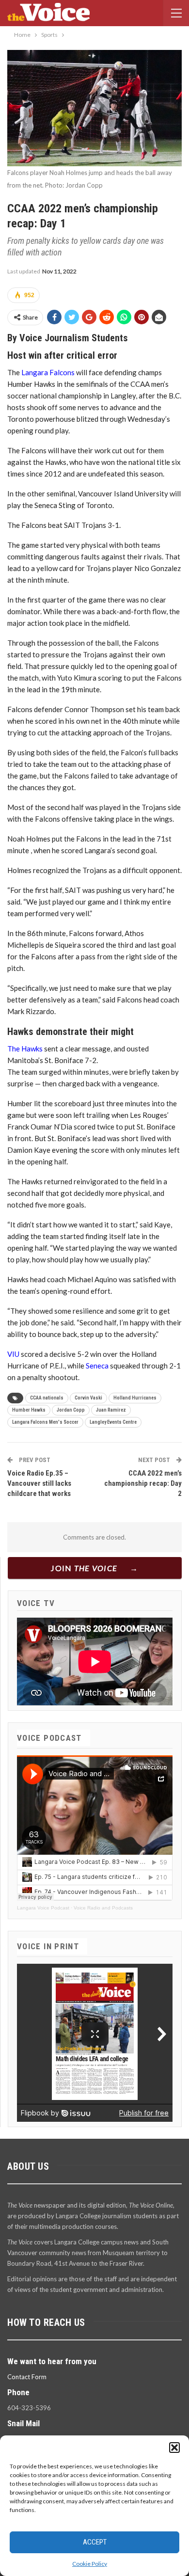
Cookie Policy (90, 2564)
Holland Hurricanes (135, 1398)
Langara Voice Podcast (43, 1908)
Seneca (97, 1366)
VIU (13, 1354)
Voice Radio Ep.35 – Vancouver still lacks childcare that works (39, 1483)
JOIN (84, 1568)
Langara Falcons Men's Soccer (45, 1422)
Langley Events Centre (113, 1422)
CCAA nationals (47, 1398)
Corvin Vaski (88, 1398)
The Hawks (25, 1049)
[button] (174, 2448)
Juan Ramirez (111, 1410)
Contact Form (27, 2377)
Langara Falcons (48, 372)
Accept (95, 2542)
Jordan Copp (71, 1410)
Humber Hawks (29, 1410)
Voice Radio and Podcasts (103, 1908)
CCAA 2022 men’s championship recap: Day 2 (143, 1483)
